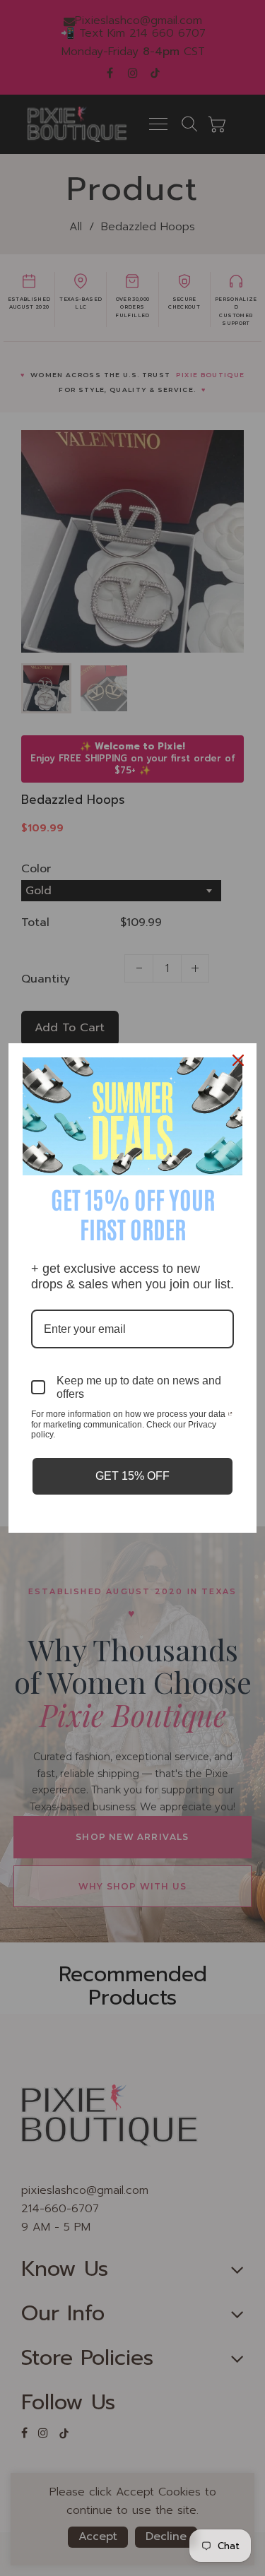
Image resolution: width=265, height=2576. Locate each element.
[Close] (240, 1060)
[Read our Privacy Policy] (230, 1415)
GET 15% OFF (132, 1476)
